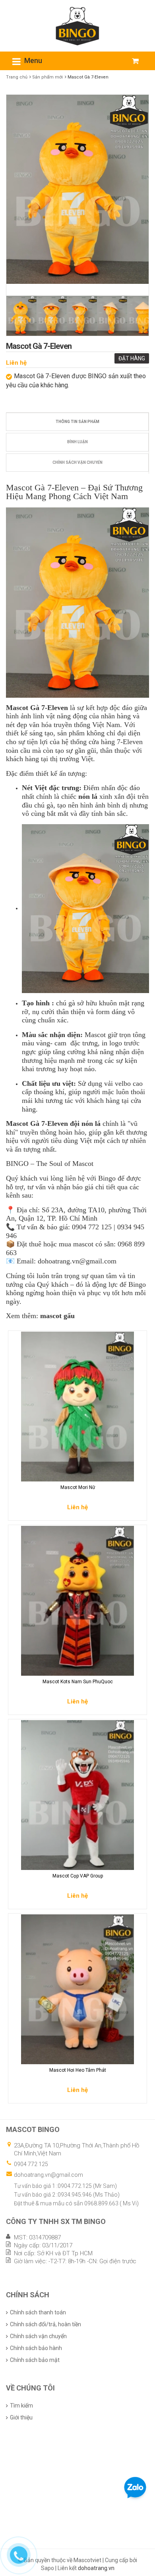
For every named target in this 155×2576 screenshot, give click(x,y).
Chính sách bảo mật (35, 2360)
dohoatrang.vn (96, 2568)
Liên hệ (16, 363)
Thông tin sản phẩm (77, 422)
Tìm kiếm (21, 2406)
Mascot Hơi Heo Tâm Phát (78, 2070)
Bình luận (77, 442)
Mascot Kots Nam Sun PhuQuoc (78, 1682)
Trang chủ (17, 77)
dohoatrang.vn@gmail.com (48, 2175)
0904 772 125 (31, 2164)
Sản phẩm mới (47, 77)
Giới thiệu (21, 2417)
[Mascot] (77, 25)
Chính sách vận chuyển (77, 462)
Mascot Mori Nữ (78, 1487)
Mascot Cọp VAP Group (78, 1876)
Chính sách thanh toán (38, 2312)
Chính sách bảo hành (36, 2348)
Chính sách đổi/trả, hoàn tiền (46, 2324)
